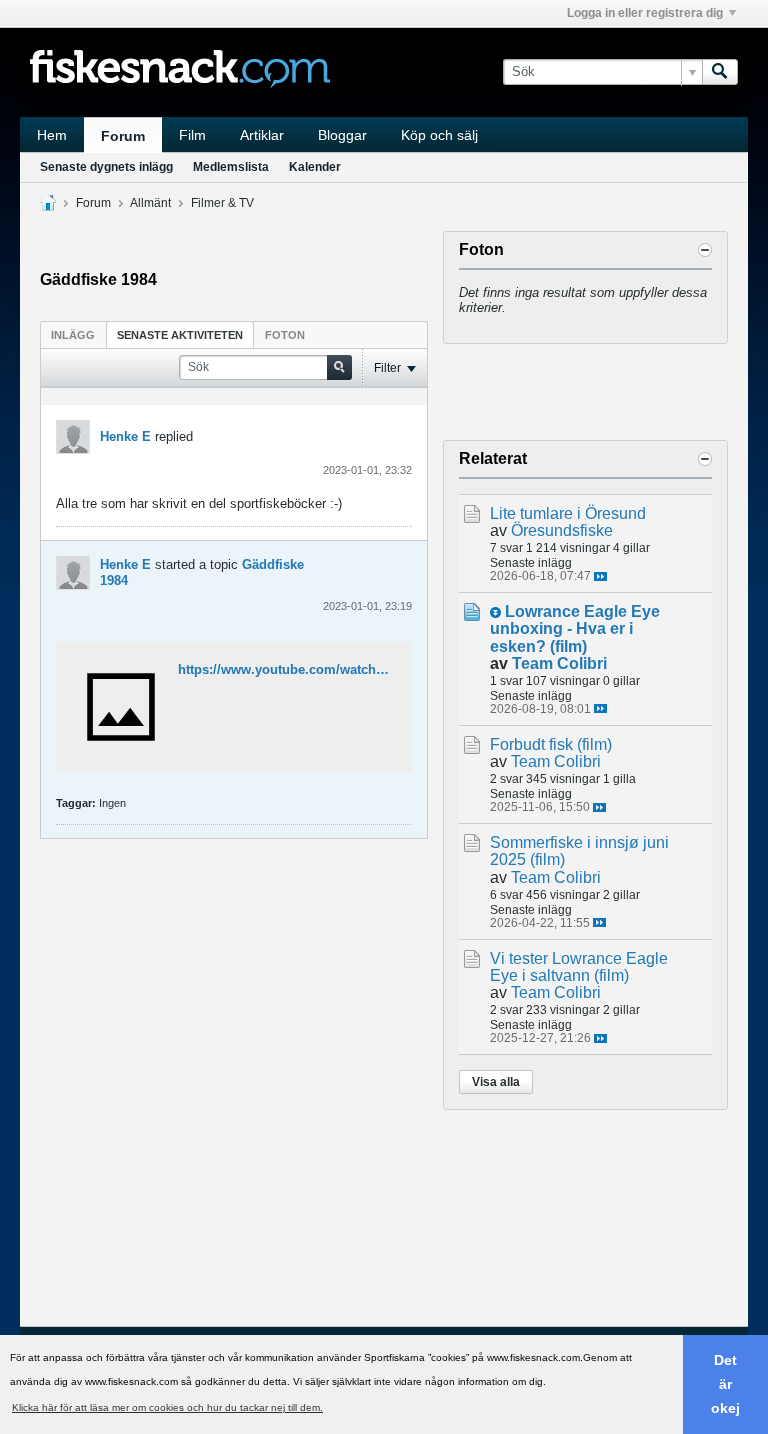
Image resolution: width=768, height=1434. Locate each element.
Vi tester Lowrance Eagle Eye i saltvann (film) (579, 967)
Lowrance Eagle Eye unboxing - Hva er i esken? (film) (575, 628)
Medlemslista (231, 167)
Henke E (125, 436)
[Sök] (720, 72)
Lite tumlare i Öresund (568, 513)
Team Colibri (559, 663)
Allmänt (150, 203)
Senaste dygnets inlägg (106, 167)
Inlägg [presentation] (73, 335)
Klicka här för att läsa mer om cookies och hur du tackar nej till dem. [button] (167, 1407)
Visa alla (496, 1082)
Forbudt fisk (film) (551, 744)
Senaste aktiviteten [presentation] (180, 335)
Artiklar (262, 135)
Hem (52, 135)
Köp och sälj (439, 135)
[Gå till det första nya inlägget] (495, 612)
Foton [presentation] (285, 335)
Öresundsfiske (562, 530)
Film (192, 135)
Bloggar (342, 135)
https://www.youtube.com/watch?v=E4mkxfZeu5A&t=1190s (358, 669)
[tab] (73, 334)
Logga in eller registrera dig (645, 13)
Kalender (315, 167)
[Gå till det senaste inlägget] (600, 576)
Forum (123, 136)
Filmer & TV (222, 203)
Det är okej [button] (725, 1384)
